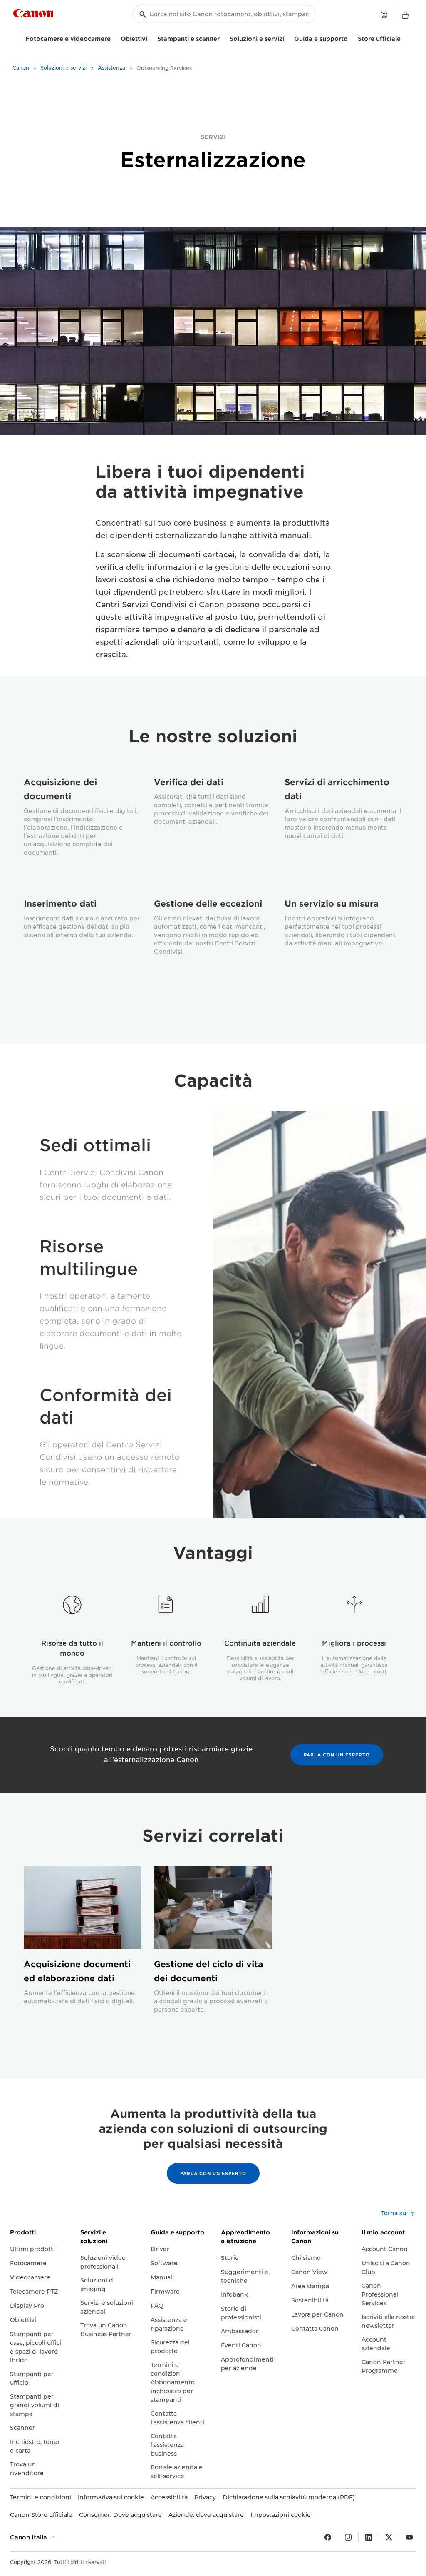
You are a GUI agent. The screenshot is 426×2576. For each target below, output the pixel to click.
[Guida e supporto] (351, 38)
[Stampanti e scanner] (223, 38)
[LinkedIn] (369, 2538)
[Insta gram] (348, 2538)
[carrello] (405, 16)
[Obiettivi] (151, 38)
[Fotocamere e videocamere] (114, 38)
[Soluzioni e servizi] (287, 38)
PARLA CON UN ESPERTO (337, 1755)
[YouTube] (409, 2538)
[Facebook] (328, 2538)
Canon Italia (29, 2537)
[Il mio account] (384, 15)
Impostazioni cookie (281, 2515)
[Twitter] (389, 2538)
